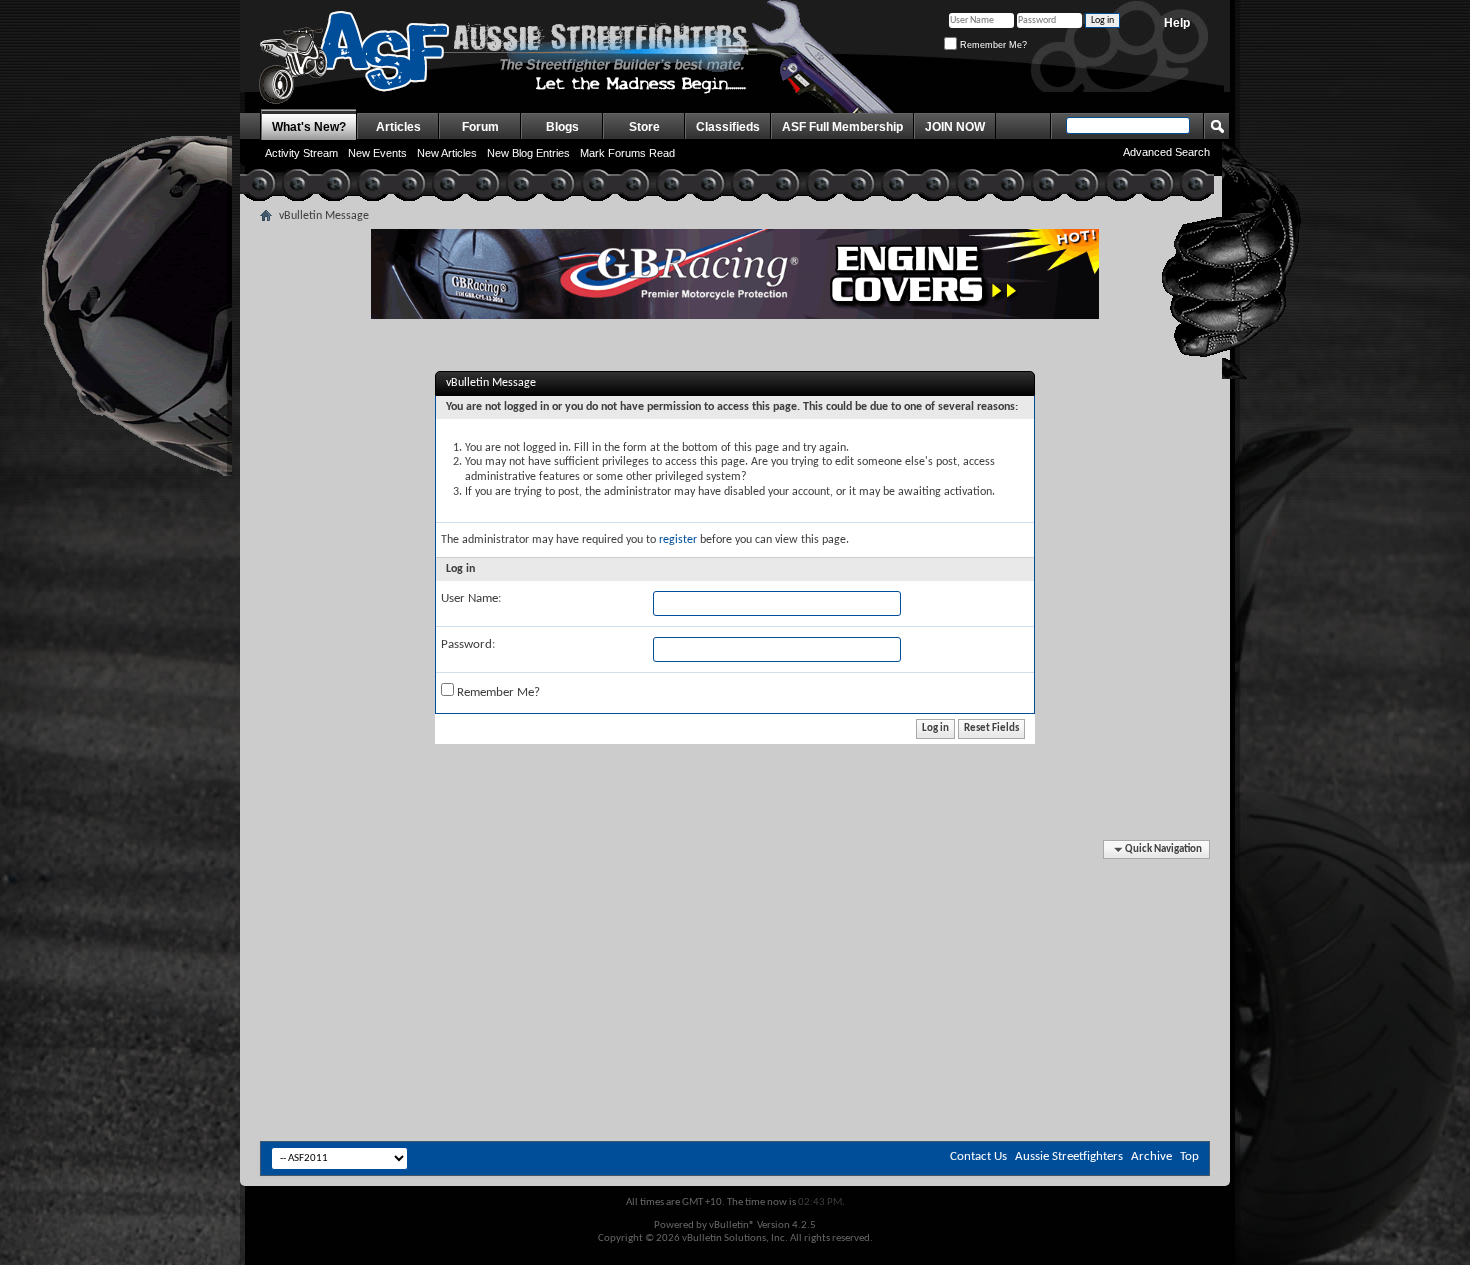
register (678, 540)
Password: (468, 644)
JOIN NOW (955, 127)
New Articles (447, 153)
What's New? (309, 127)
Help (1177, 23)
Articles (398, 127)
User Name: (471, 598)
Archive (1151, 1156)
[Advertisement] (735, 901)
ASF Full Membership (842, 127)
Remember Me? (992, 45)
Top (1189, 1156)
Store (644, 127)
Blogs (562, 127)
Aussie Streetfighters (1069, 1156)
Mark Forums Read (627, 153)
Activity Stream (301, 153)
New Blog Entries (528, 153)
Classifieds (728, 127)
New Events (377, 153)
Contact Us (978, 1156)
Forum (480, 127)
